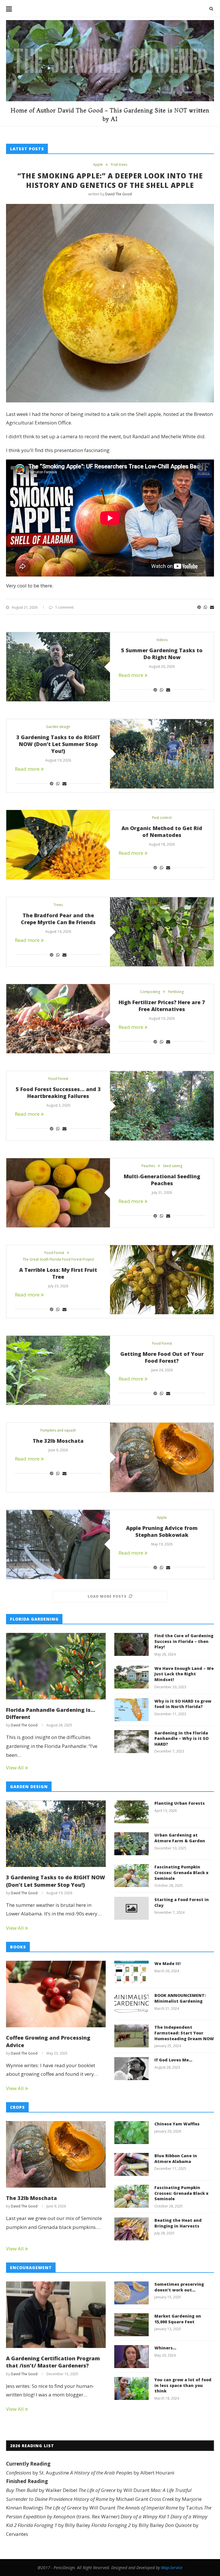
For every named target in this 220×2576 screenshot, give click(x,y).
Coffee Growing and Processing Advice (48, 2041)
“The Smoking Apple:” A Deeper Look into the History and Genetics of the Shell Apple (110, 180)
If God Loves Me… (173, 2060)
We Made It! (167, 1963)
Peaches (148, 1166)
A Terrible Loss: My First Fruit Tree (58, 1273)
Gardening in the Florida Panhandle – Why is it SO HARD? (181, 1738)
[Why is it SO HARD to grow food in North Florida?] (131, 1710)
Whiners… (165, 2348)
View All (15, 1768)
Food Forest (58, 1079)
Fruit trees (119, 165)
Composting (150, 992)
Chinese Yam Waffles (177, 2124)
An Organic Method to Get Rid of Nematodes (162, 832)
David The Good (118, 194)
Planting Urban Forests (180, 1803)
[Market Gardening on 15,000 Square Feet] (131, 2325)
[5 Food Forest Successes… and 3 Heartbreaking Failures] (162, 1106)
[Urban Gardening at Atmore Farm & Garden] (131, 1844)
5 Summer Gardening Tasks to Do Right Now (162, 654)
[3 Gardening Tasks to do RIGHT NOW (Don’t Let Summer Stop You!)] (162, 754)
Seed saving (173, 1166)
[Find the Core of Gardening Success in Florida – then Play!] (131, 1644)
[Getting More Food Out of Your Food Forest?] (58, 1370)
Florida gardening (34, 1619)
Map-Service (172, 2568)
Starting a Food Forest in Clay (182, 1902)
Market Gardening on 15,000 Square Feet (178, 2319)
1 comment (64, 607)
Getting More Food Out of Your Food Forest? (162, 1357)
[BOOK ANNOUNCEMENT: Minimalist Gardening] (131, 2004)
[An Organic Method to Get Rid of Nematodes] (58, 845)
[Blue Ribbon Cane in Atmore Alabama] (131, 2164)
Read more (131, 675)
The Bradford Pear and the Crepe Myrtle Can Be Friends (58, 919)
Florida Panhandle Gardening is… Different (51, 1713)
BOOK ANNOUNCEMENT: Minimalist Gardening (180, 1998)
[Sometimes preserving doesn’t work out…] (131, 2293)
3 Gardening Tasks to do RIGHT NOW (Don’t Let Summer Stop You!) (58, 744)
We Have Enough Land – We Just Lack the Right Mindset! (184, 1674)
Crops (17, 2107)
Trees (58, 905)
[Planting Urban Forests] (131, 1812)
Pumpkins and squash (58, 1430)
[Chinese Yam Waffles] (131, 2133)
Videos (162, 640)
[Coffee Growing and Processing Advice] (56, 1994)
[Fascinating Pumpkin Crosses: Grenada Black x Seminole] (131, 1876)
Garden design (58, 727)
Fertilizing (176, 992)
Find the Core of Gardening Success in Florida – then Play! (184, 1641)
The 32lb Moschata (58, 1441)
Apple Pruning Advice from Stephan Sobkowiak (162, 1531)
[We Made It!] (131, 1972)
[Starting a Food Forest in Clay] (131, 1908)
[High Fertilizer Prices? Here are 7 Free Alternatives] (58, 1019)
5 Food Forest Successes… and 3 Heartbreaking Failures (58, 1093)
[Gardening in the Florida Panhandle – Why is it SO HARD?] (131, 1742)
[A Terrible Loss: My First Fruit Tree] (162, 1280)
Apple (98, 165)
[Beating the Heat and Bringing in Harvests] (131, 2229)
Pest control (162, 818)
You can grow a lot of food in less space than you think (183, 2385)
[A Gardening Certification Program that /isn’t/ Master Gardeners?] (56, 2315)
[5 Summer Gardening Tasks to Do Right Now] (58, 667)
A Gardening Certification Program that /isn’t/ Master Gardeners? (53, 2362)
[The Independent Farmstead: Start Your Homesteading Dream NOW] (131, 2036)
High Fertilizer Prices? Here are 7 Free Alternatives (162, 1006)
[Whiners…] (131, 2357)
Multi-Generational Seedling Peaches (162, 1180)
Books (18, 1947)
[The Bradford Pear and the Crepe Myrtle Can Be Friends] (162, 932)
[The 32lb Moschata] (162, 1457)
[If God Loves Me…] (131, 2069)
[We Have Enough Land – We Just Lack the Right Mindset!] (131, 1677)
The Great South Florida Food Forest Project (58, 1259)
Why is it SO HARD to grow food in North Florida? (183, 1704)
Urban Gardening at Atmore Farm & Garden (180, 1838)
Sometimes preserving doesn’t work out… (179, 2287)
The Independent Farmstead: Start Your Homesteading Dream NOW (184, 2033)
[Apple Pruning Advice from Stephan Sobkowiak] (58, 1544)
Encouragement (31, 2268)
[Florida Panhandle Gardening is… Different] (56, 1666)
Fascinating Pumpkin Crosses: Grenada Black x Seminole (181, 1872)
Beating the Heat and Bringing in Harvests (178, 2223)
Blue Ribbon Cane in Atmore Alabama (176, 2159)
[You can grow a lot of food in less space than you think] (131, 2388)
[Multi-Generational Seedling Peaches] (58, 1193)
